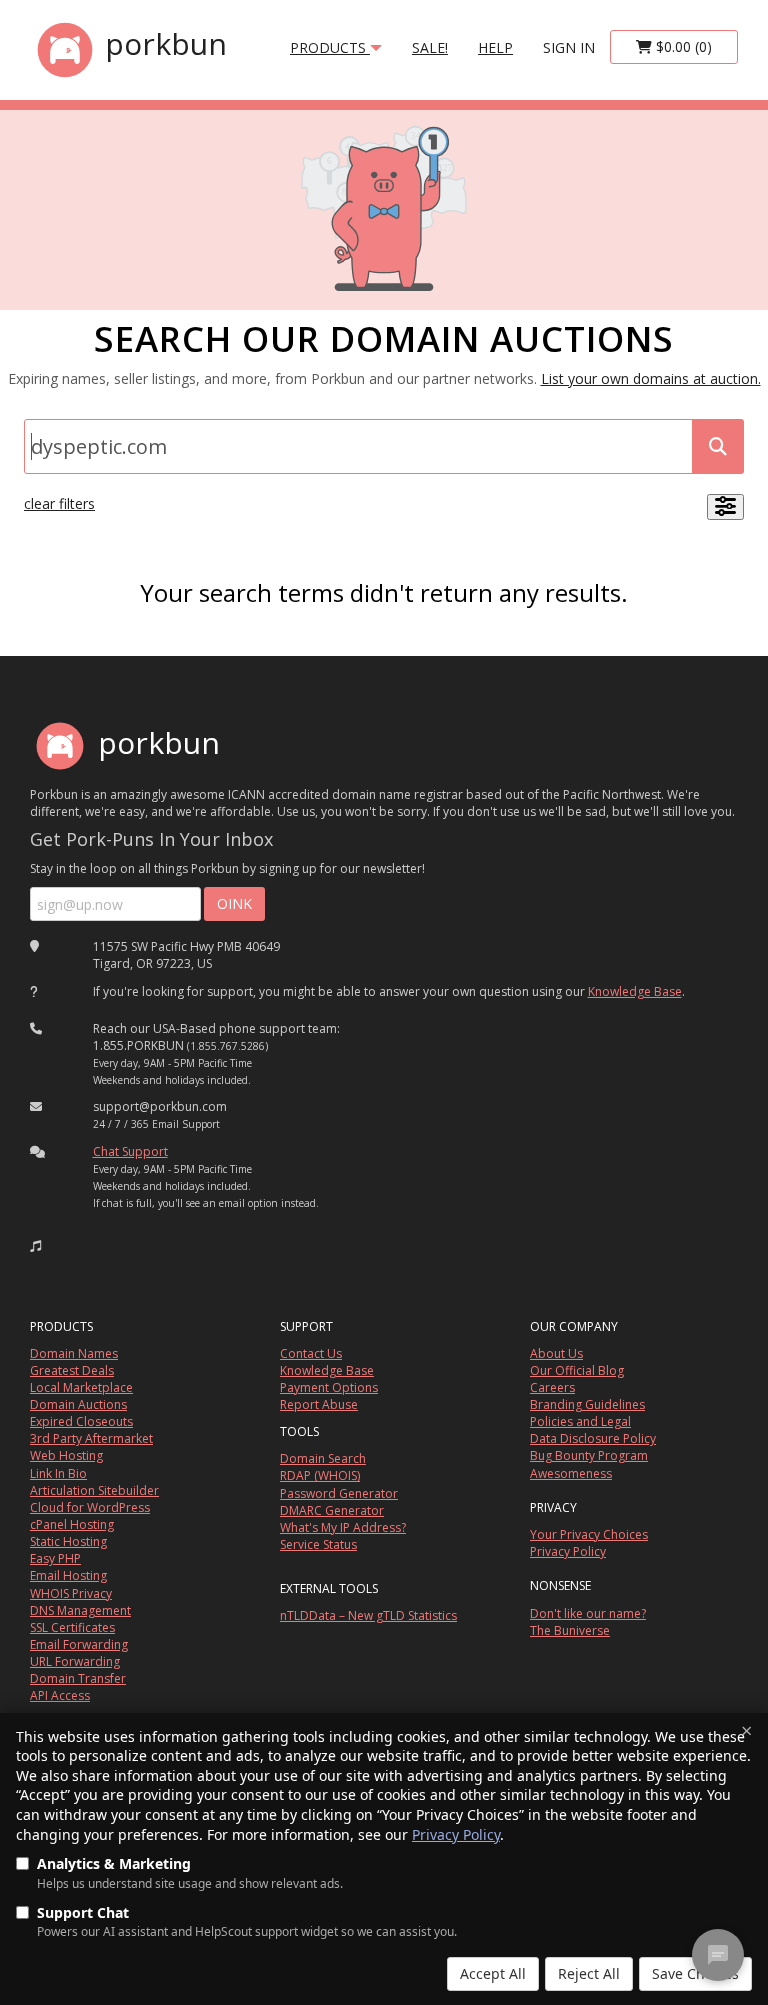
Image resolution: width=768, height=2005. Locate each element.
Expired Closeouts (81, 1421)
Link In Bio (58, 1473)
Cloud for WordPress (90, 1507)
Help (495, 47)
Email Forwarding (79, 1644)
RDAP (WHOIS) (320, 1475)
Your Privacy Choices (589, 1534)
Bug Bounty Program (589, 1455)
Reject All (589, 1973)
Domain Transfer (78, 1678)
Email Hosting (68, 1575)
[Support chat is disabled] (718, 1955)
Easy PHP (55, 1558)
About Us (556, 1353)
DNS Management (80, 1610)
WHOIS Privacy (71, 1593)
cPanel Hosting (72, 1524)
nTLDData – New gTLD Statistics (368, 1615)
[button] (36, 1246)
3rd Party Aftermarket (91, 1438)
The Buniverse (570, 1630)
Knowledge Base (635, 991)
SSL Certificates (72, 1627)
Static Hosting (68, 1541)
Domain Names (74, 1353)
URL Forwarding (75, 1661)
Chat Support (130, 1151)
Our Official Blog (577, 1370)
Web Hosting (66, 1455)
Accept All (493, 1973)
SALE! (430, 47)
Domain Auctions (78, 1404)
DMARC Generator (332, 1510)
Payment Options (329, 1387)
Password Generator (339, 1493)
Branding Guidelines (587, 1404)
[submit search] (718, 446)
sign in (569, 47)
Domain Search (323, 1458)
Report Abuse (319, 1404)
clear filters (59, 503)
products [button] (330, 47)
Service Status (318, 1544)
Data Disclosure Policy (593, 1438)
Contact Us (311, 1353)
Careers (552, 1387)
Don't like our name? (588, 1613)
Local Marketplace (81, 1387)
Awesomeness (571, 1473)
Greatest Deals (72, 1370)
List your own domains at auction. (651, 378)
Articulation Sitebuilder (94, 1490)
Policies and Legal (580, 1421)
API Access (60, 1695)
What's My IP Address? (343, 1527)
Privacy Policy (456, 1834)
